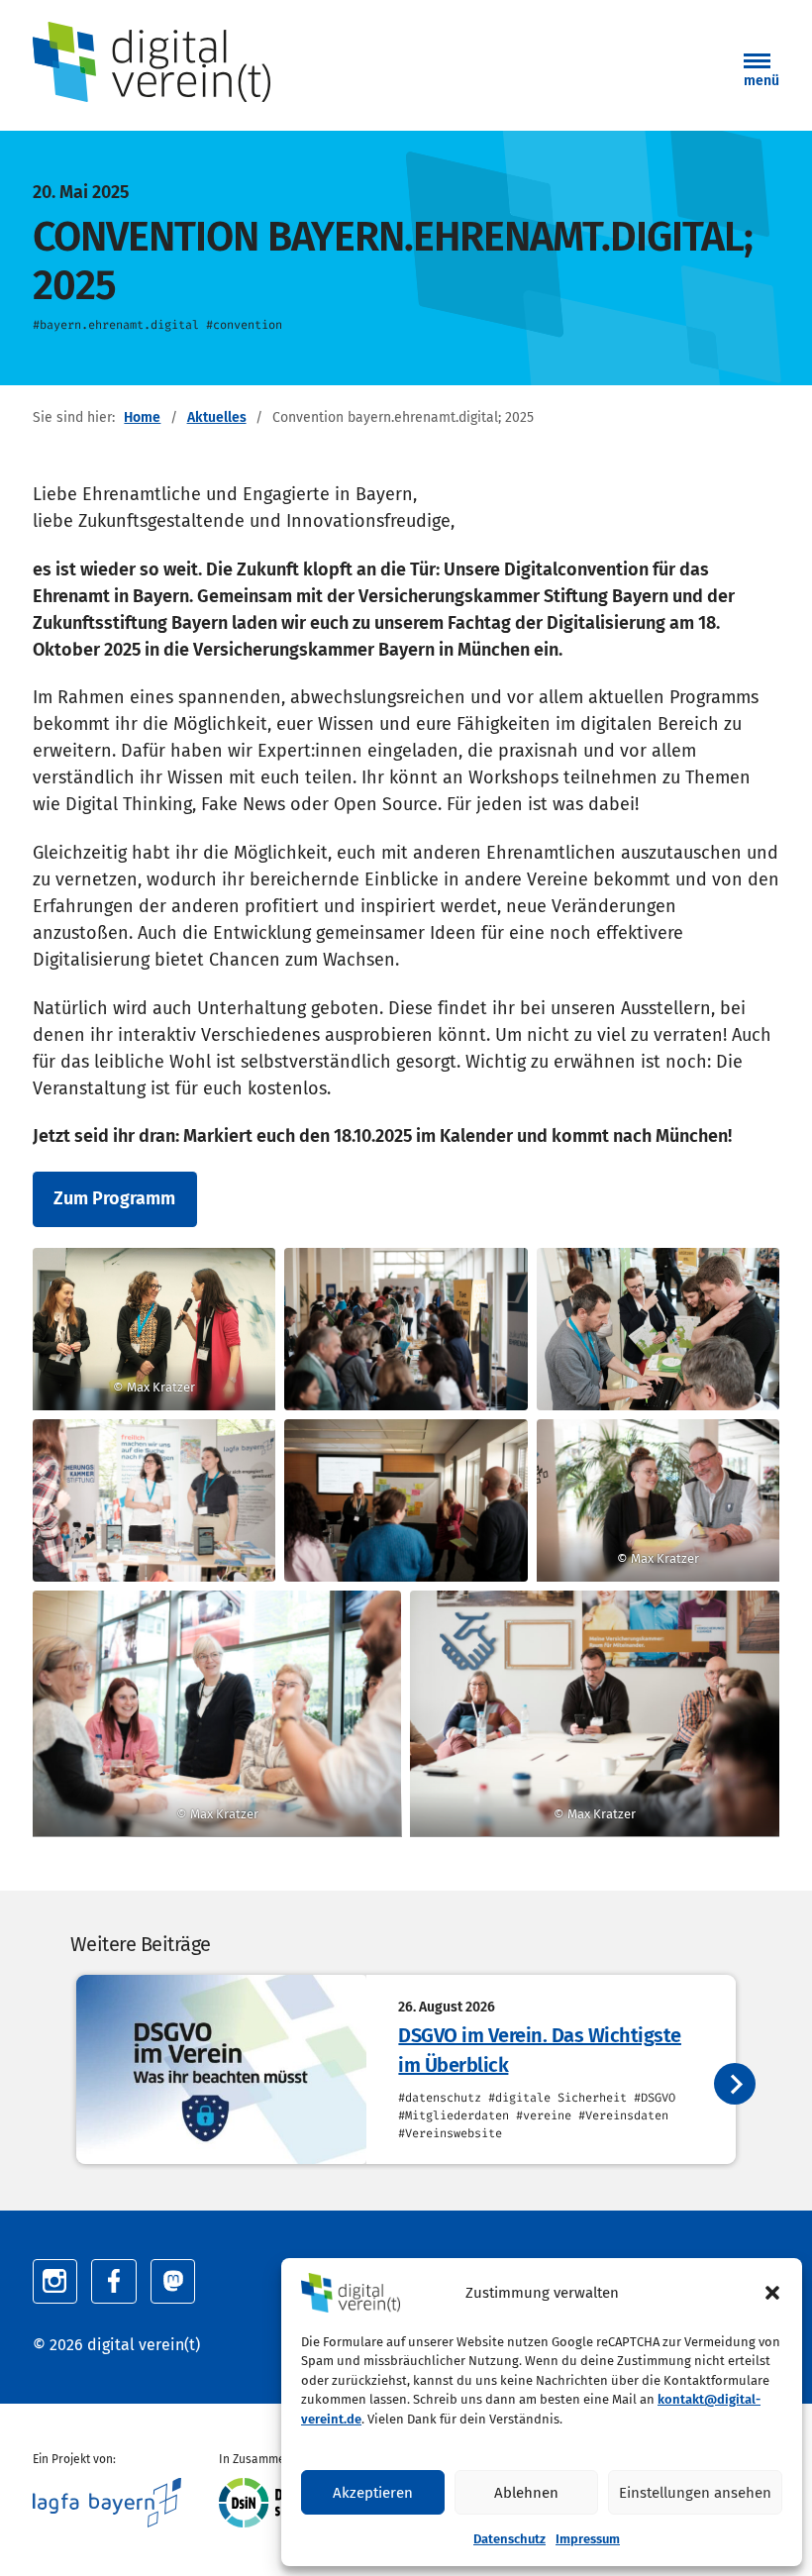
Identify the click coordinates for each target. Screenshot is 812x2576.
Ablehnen (526, 2493)
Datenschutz (509, 2539)
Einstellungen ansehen (695, 2493)
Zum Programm (114, 1198)
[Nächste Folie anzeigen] (735, 2084)
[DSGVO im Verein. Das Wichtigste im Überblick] (221, 2069)
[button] (772, 2293)
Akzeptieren (373, 2493)
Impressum (588, 2539)
